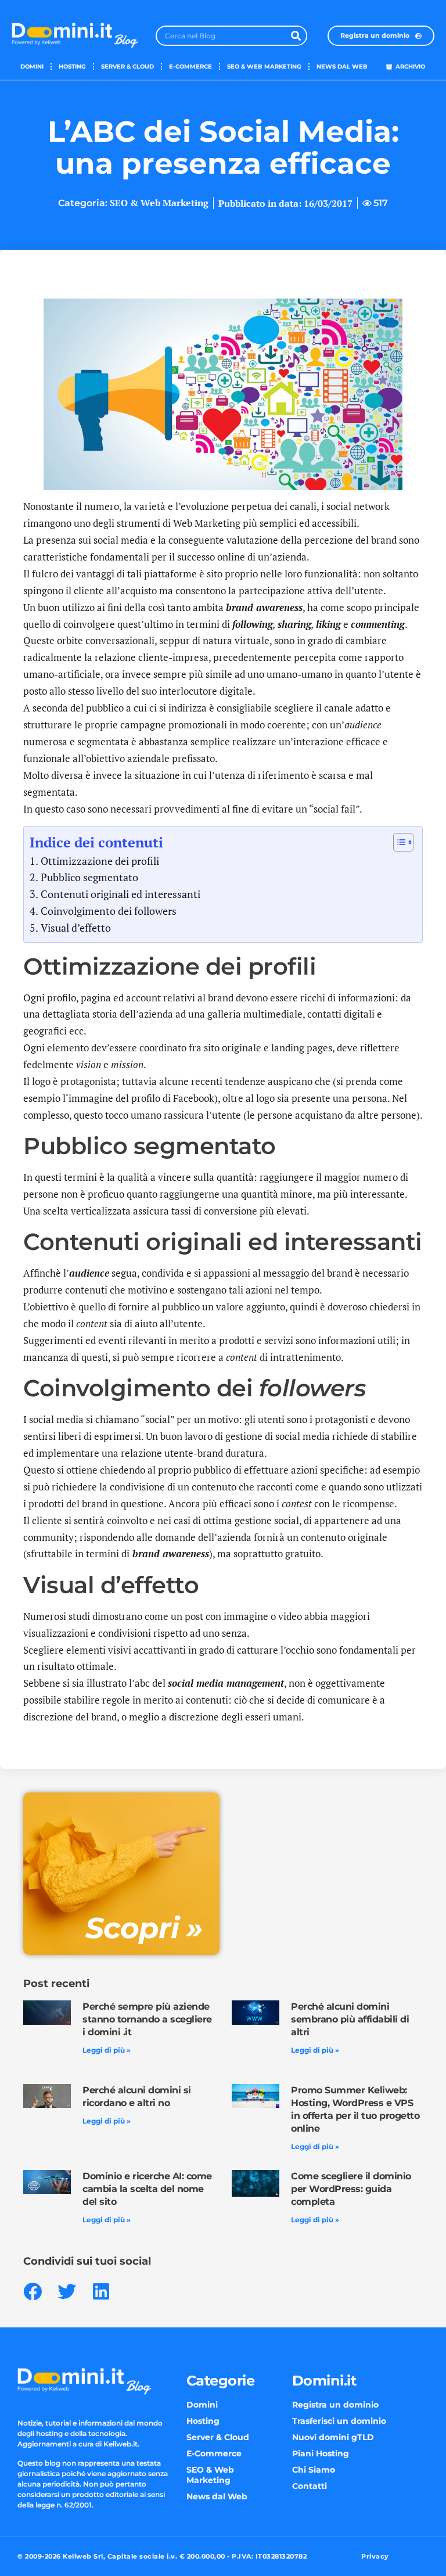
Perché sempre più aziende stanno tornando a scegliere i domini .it (147, 2019)
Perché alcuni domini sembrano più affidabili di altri (350, 2019)
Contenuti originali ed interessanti (121, 894)
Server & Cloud (127, 67)
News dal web (342, 67)
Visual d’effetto (76, 928)
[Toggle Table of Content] (398, 842)
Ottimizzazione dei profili (100, 861)
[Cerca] (296, 36)
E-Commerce (190, 67)
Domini (32, 67)
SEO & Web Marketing (264, 67)
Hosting (72, 67)
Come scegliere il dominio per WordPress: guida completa (351, 2189)
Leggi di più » (107, 2050)
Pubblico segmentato (89, 877)
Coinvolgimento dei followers (109, 911)
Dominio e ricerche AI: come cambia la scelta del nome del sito (147, 2189)
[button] (32, 2291)
